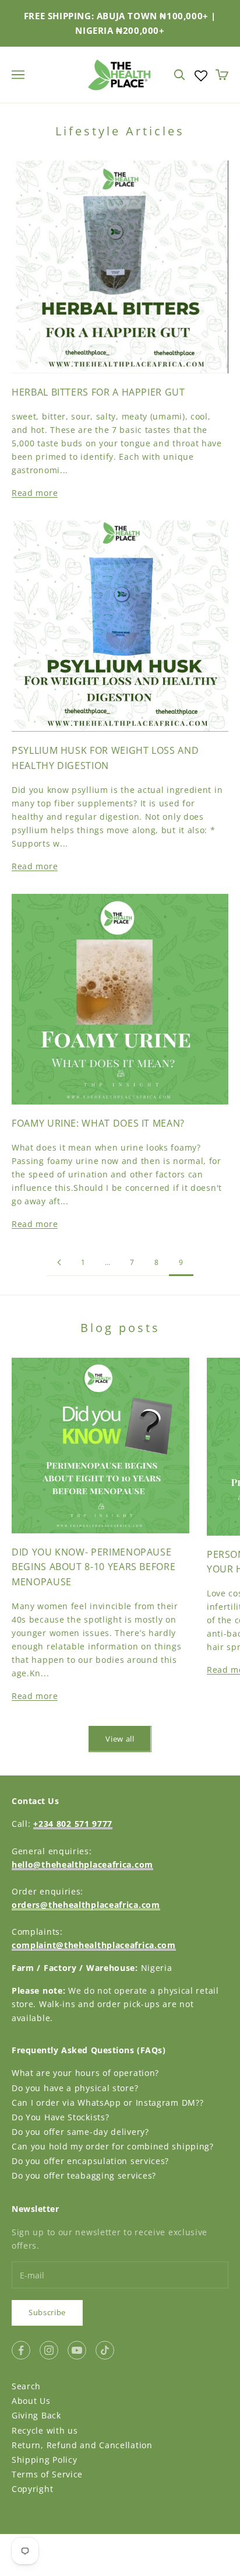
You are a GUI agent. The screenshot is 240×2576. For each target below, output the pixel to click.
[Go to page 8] (59, 1262)
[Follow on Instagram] (49, 2350)
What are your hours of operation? (85, 2073)
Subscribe (47, 2312)
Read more (35, 493)
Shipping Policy (45, 2460)
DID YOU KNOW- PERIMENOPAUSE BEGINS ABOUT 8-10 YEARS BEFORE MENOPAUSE (93, 1567)
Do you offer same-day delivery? (80, 2132)
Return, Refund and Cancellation (82, 2445)
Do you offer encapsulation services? (90, 2161)
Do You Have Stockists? (60, 2117)
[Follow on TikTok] (105, 2350)
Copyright (32, 2489)
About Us (31, 2401)
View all (120, 1739)
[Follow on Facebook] (21, 2350)
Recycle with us (45, 2430)
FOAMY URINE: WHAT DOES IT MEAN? (98, 1123)
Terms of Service (47, 2474)
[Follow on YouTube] (77, 2350)
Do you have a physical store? (75, 2088)
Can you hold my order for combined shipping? (113, 2146)
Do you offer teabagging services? (84, 2175)
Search (26, 2386)
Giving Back (36, 2415)
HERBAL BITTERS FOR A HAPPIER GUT (98, 392)
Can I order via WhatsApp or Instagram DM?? (107, 2103)
